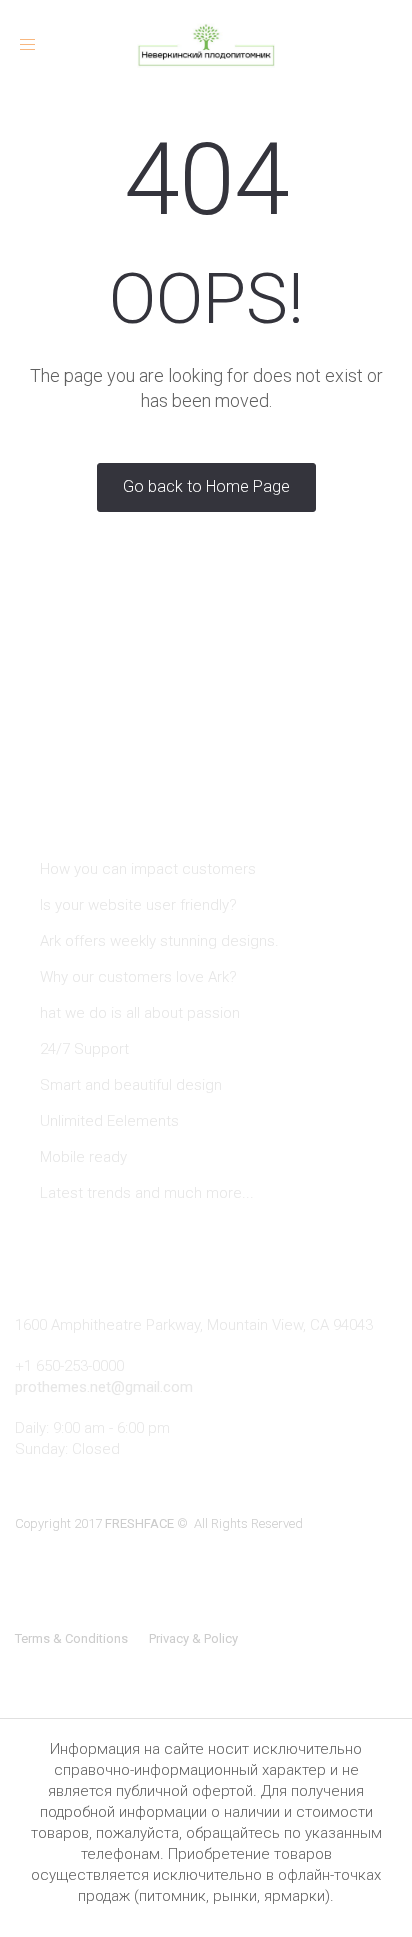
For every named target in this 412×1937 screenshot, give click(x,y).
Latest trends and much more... (147, 1193)
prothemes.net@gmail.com (104, 1387)
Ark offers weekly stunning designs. (159, 941)
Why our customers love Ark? (138, 977)
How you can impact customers (148, 869)
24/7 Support (84, 1049)
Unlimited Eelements (109, 1121)
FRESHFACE (139, 1523)
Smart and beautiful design (131, 1085)
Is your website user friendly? (138, 905)
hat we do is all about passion (140, 1013)
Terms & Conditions (71, 1638)
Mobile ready (83, 1157)
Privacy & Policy (193, 1638)
